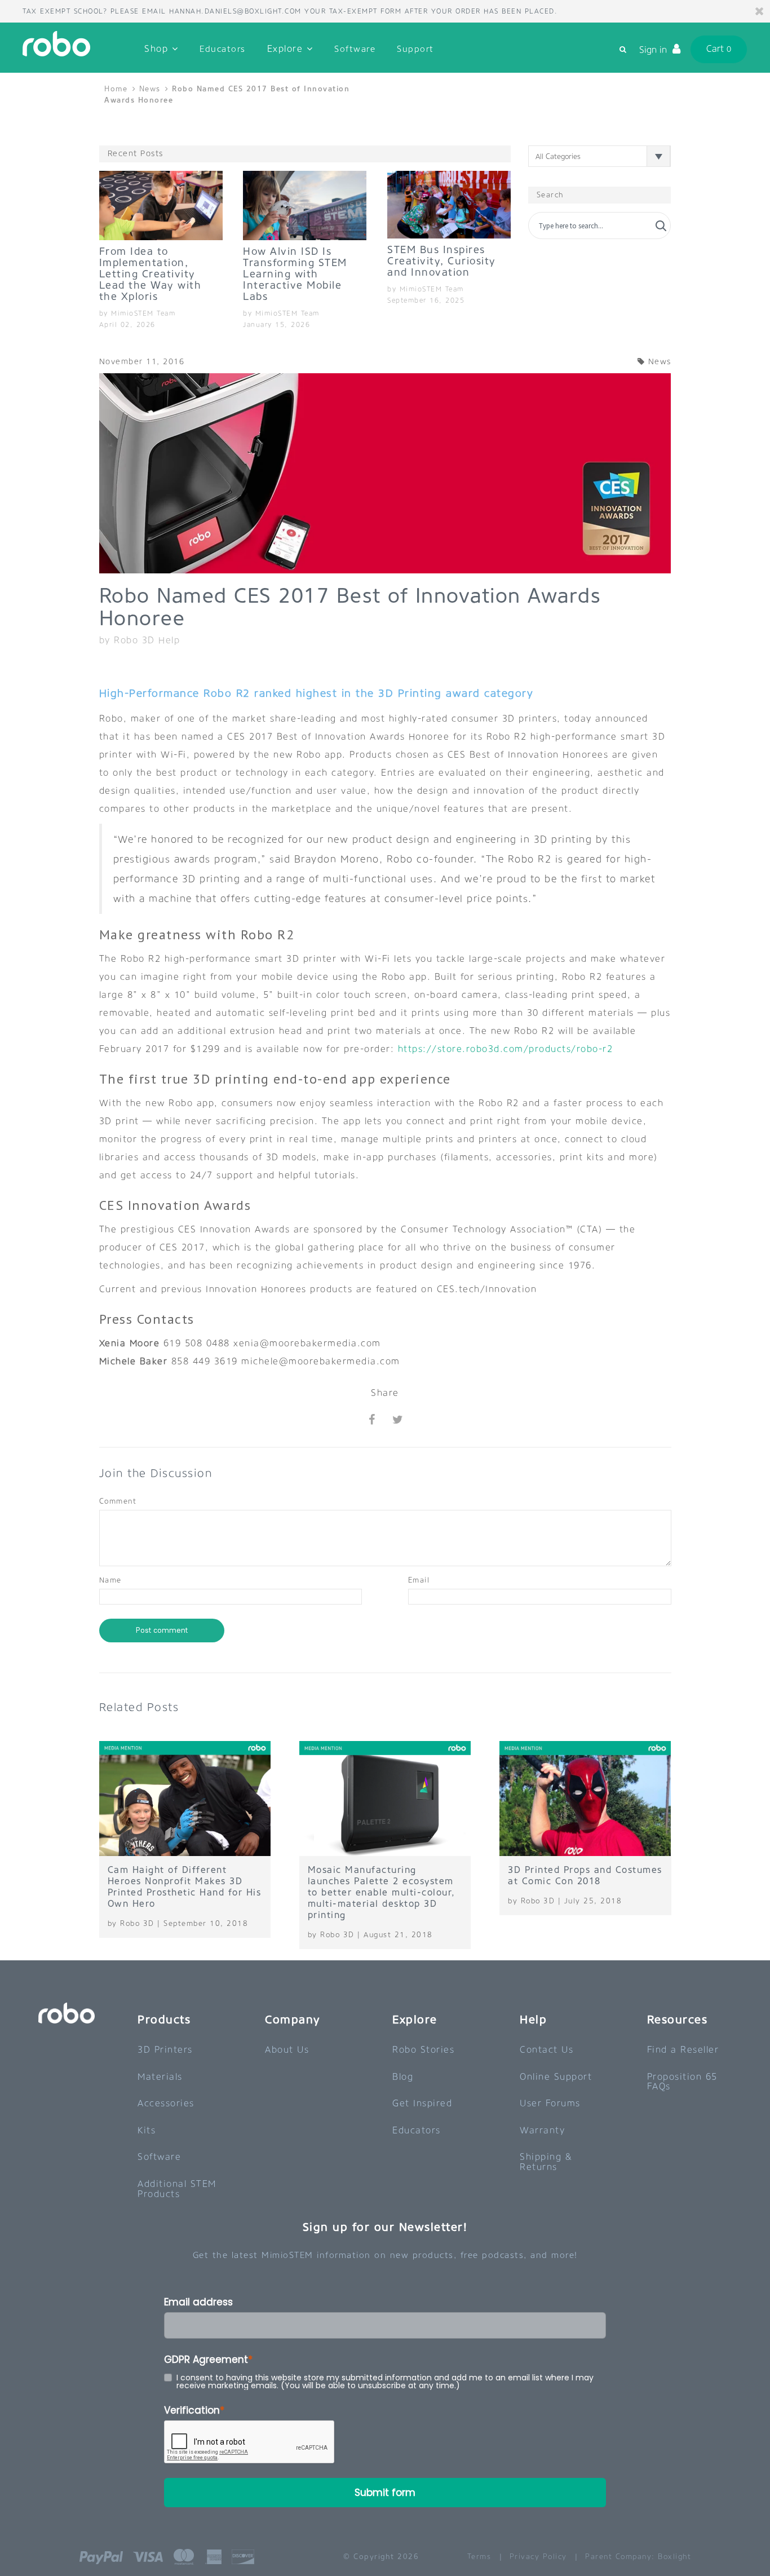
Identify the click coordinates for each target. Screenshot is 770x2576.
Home (118, 89)
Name (110, 1580)
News (150, 89)
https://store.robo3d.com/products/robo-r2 (506, 1049)
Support (415, 49)
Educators (223, 49)
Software (355, 49)
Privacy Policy (538, 2557)
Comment (118, 1501)
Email (419, 1580)
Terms (479, 2557)
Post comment (162, 1630)
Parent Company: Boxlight (638, 2557)
